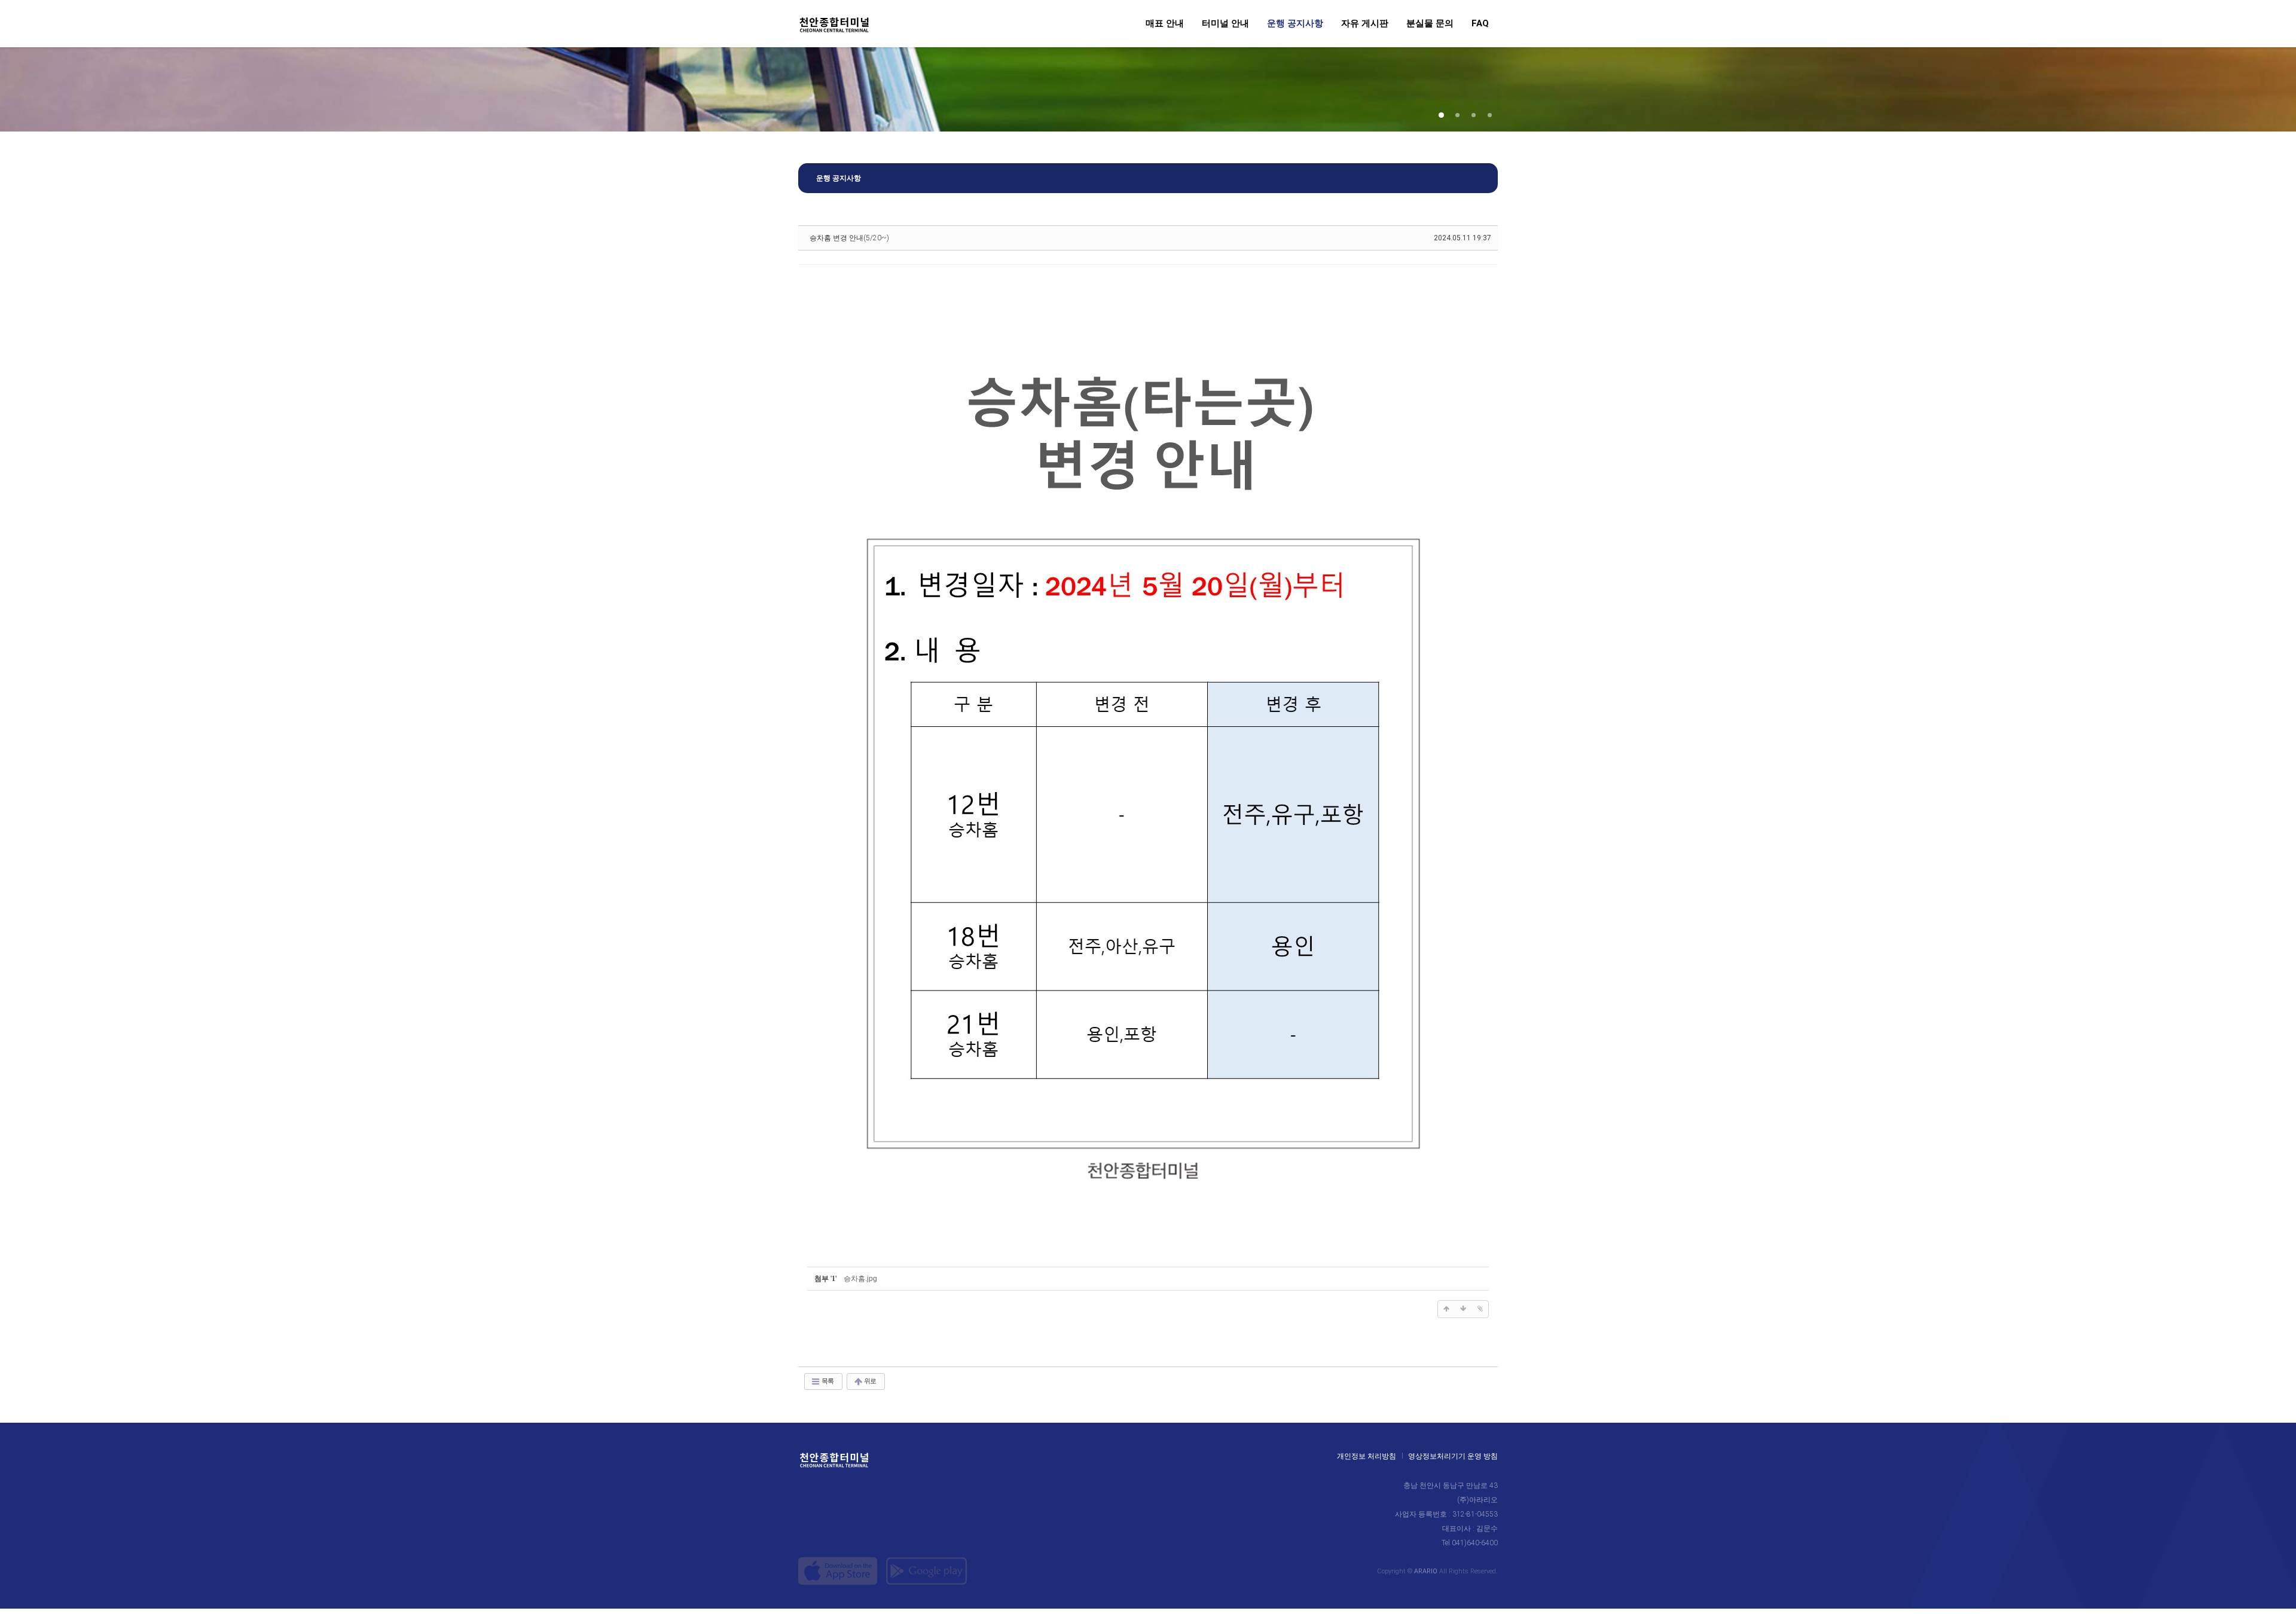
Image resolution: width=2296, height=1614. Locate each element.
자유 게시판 (1365, 24)
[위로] (1446, 1309)
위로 (869, 1381)
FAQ (1480, 24)
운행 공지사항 (1295, 24)
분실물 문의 (1430, 24)
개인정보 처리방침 (1367, 1456)
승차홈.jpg (860, 1279)
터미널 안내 (1225, 24)
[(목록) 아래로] (1463, 1309)
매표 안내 (1165, 24)
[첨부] (1480, 1309)
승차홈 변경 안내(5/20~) (849, 238)
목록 (827, 1381)
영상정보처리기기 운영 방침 (1453, 1456)
